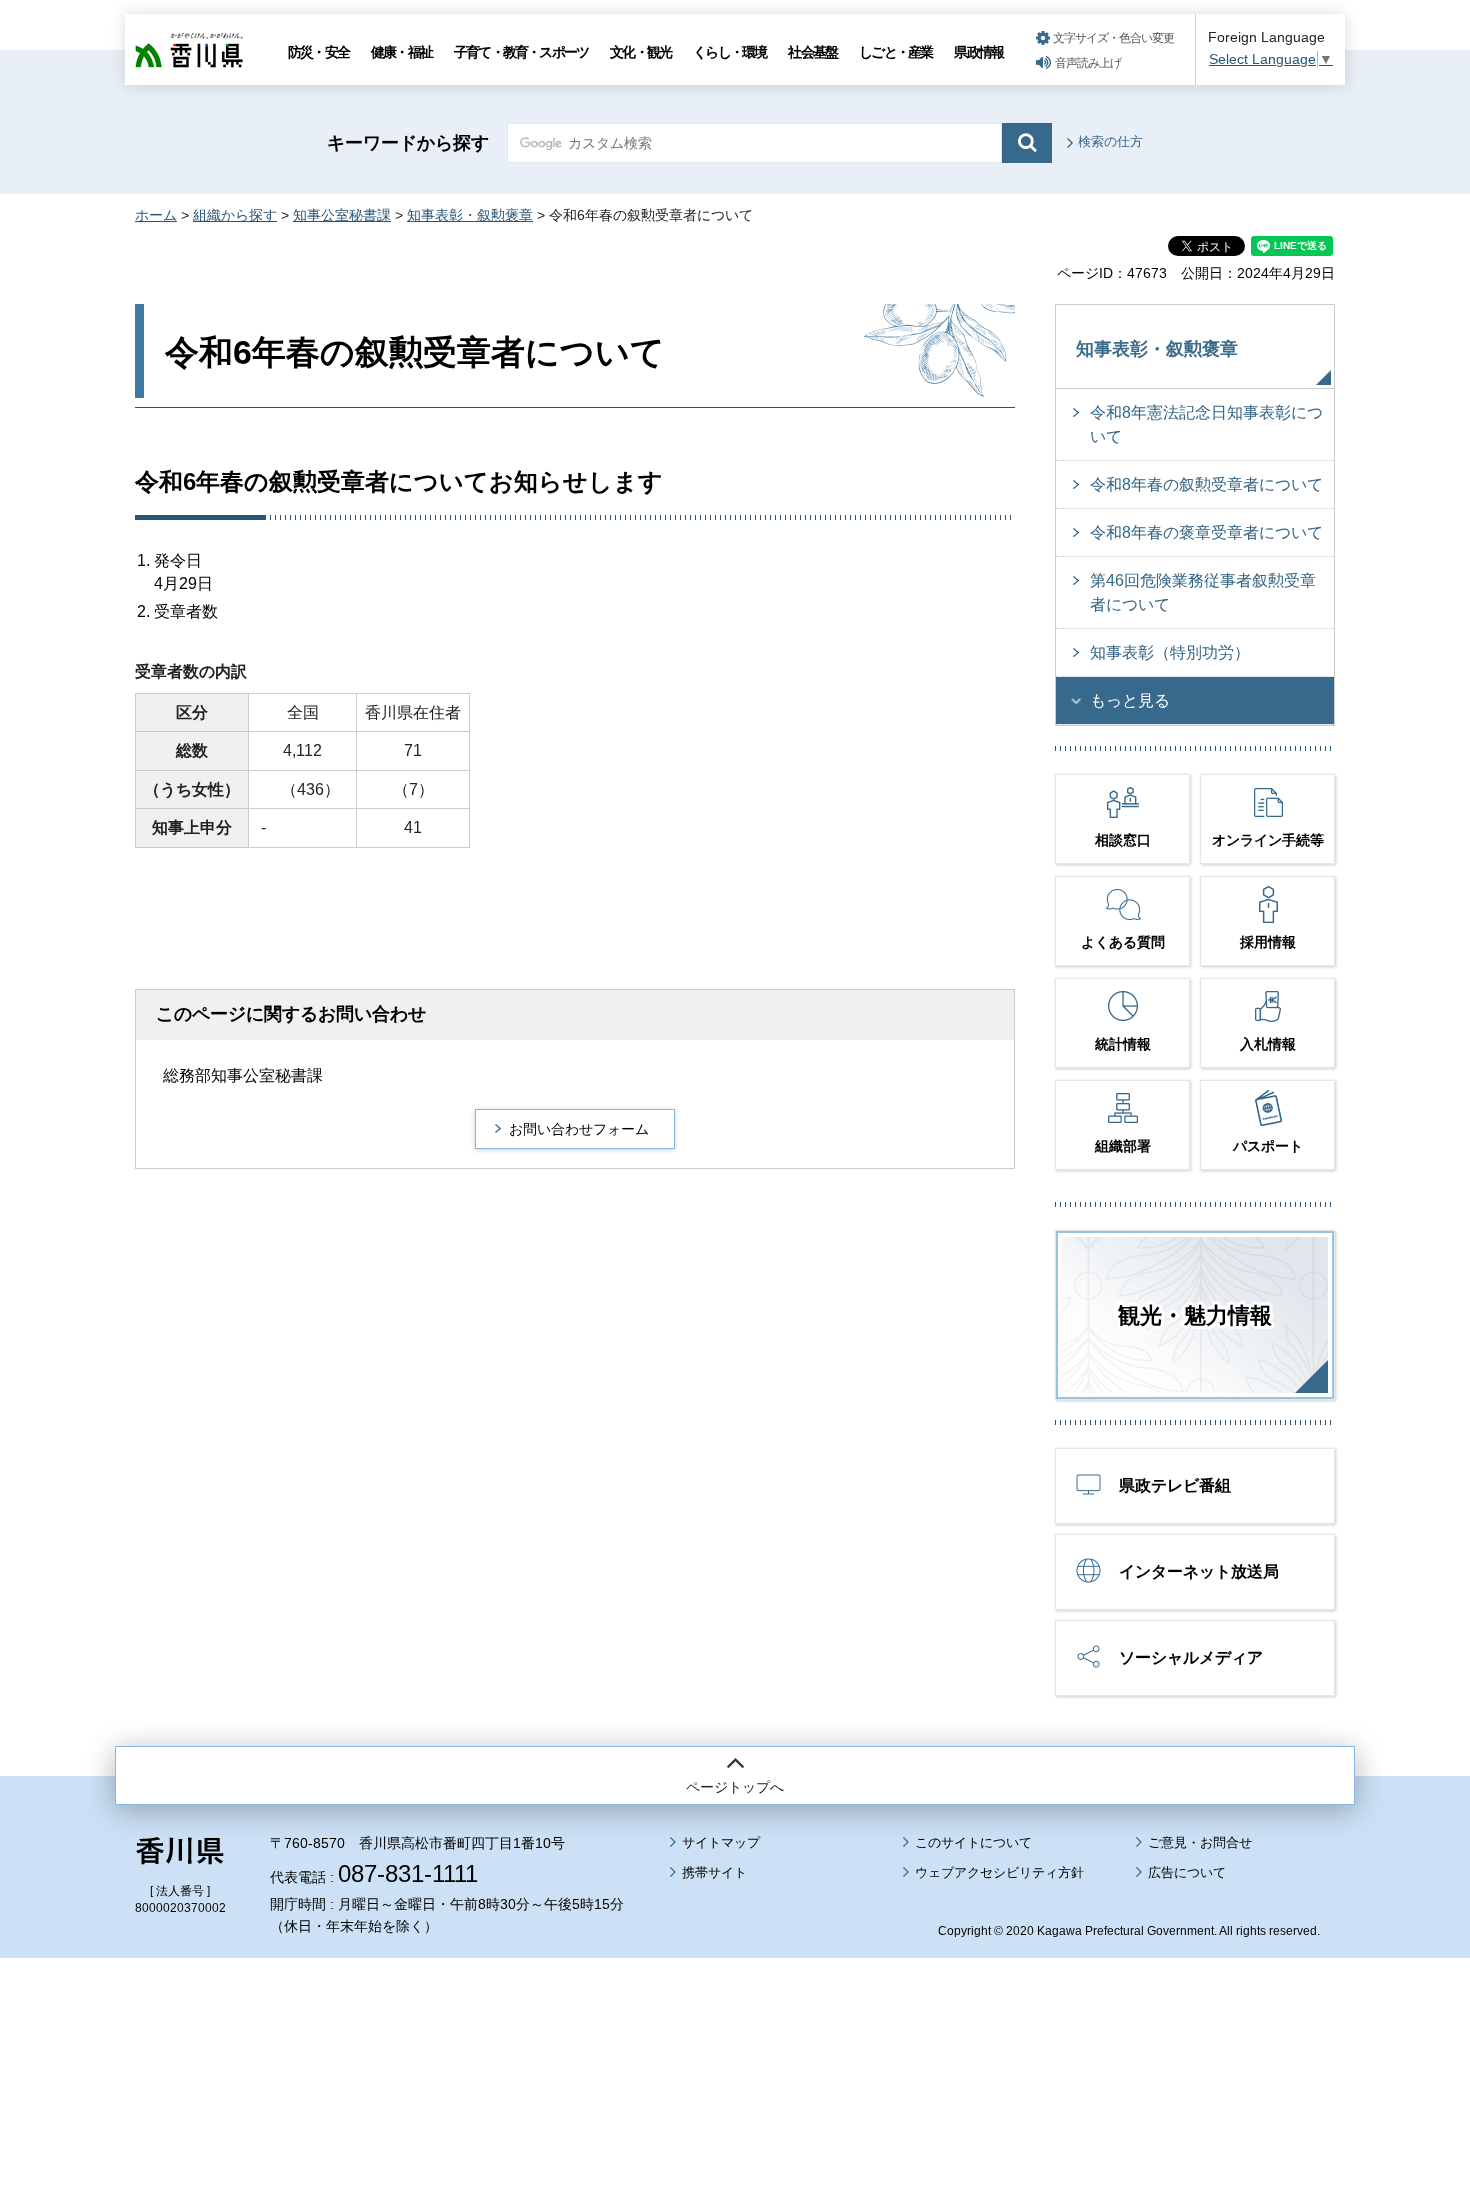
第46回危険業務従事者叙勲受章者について (1203, 592)
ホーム (156, 215)
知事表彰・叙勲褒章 (470, 215)
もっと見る (1130, 700)
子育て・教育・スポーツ (521, 52)
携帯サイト (714, 1872)
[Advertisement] (735, 2028)
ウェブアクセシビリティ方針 (999, 1872)
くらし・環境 (729, 52)
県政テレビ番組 (1175, 1485)
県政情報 (978, 52)
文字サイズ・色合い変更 (1113, 38)
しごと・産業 (895, 52)
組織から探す (235, 215)
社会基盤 (812, 52)
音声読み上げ (1088, 63)
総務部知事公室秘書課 (243, 1075)
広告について (1187, 1872)
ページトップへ (735, 1787)
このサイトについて (973, 1842)
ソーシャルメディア (1191, 1657)
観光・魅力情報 (1195, 1315)
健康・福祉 (401, 52)
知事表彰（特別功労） (1170, 652)
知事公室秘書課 (342, 215)
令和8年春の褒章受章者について (1206, 532)
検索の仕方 (1110, 141)
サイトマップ (721, 1842)
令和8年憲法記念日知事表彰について (1206, 424)
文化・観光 (640, 52)
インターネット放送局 (1199, 1571)
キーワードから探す (408, 143)
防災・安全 (318, 52)
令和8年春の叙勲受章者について (1206, 484)
